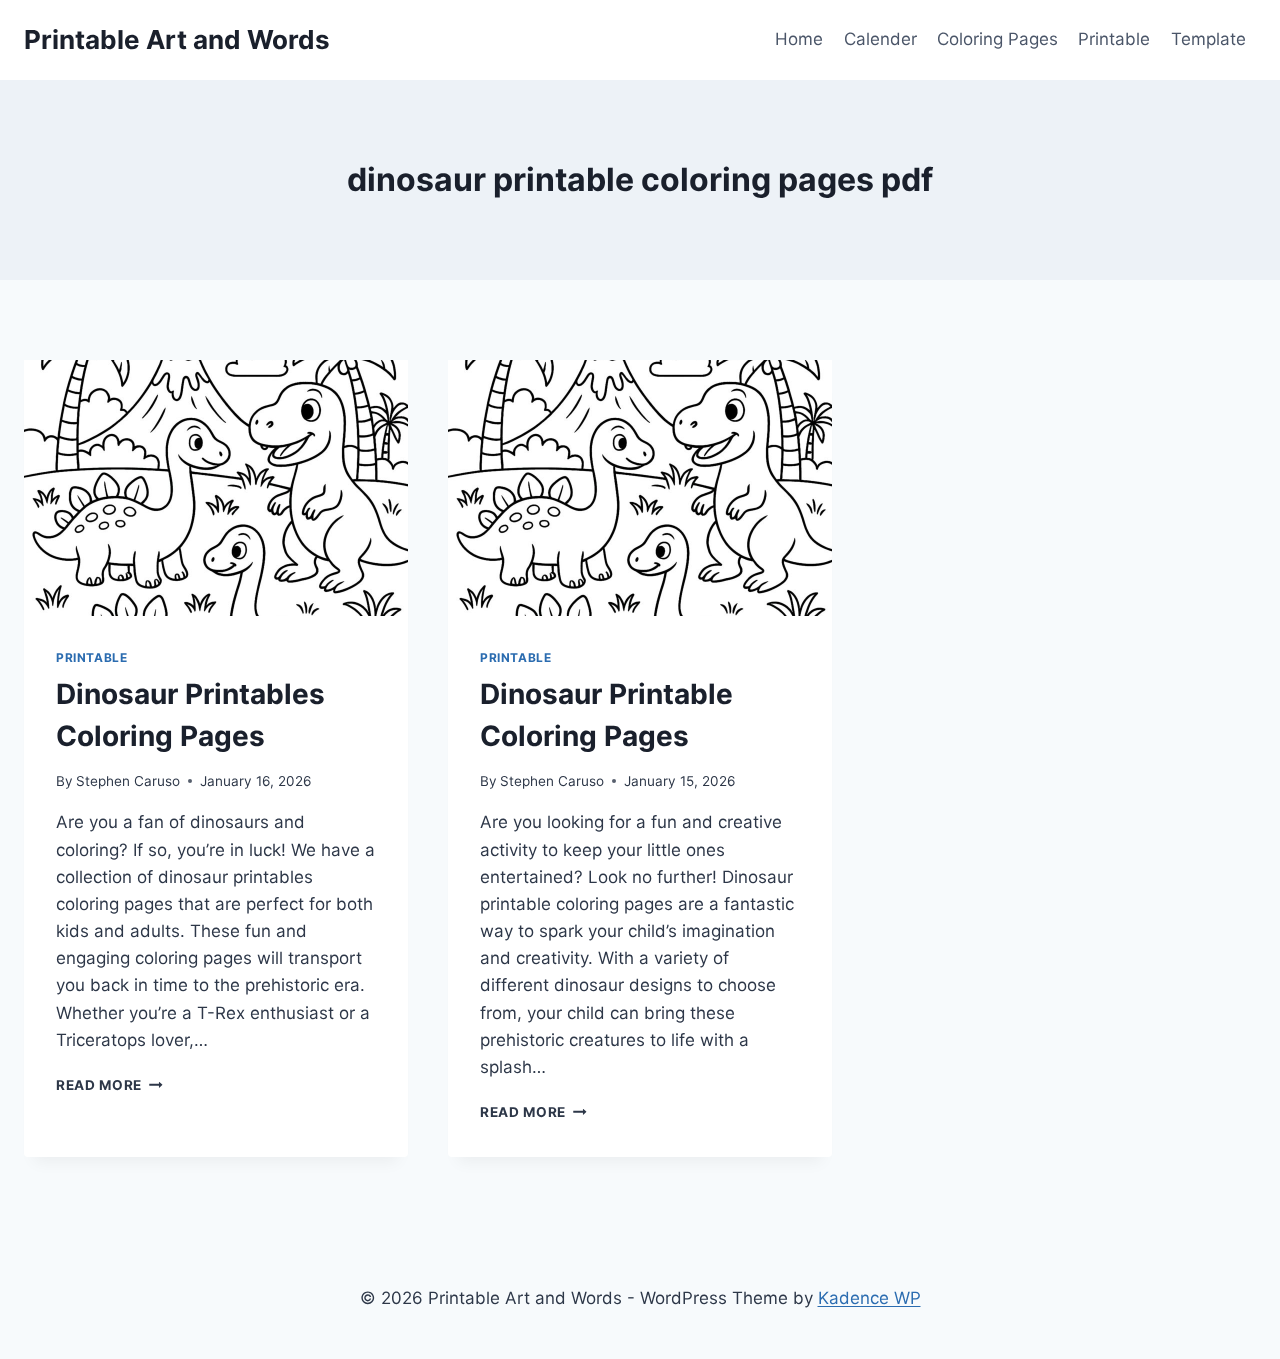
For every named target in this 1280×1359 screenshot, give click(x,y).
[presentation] (216, 488)
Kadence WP (869, 1298)
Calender (880, 39)
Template (1208, 39)
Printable (1114, 39)
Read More (109, 1085)
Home (799, 39)
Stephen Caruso (128, 781)
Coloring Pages (997, 39)
